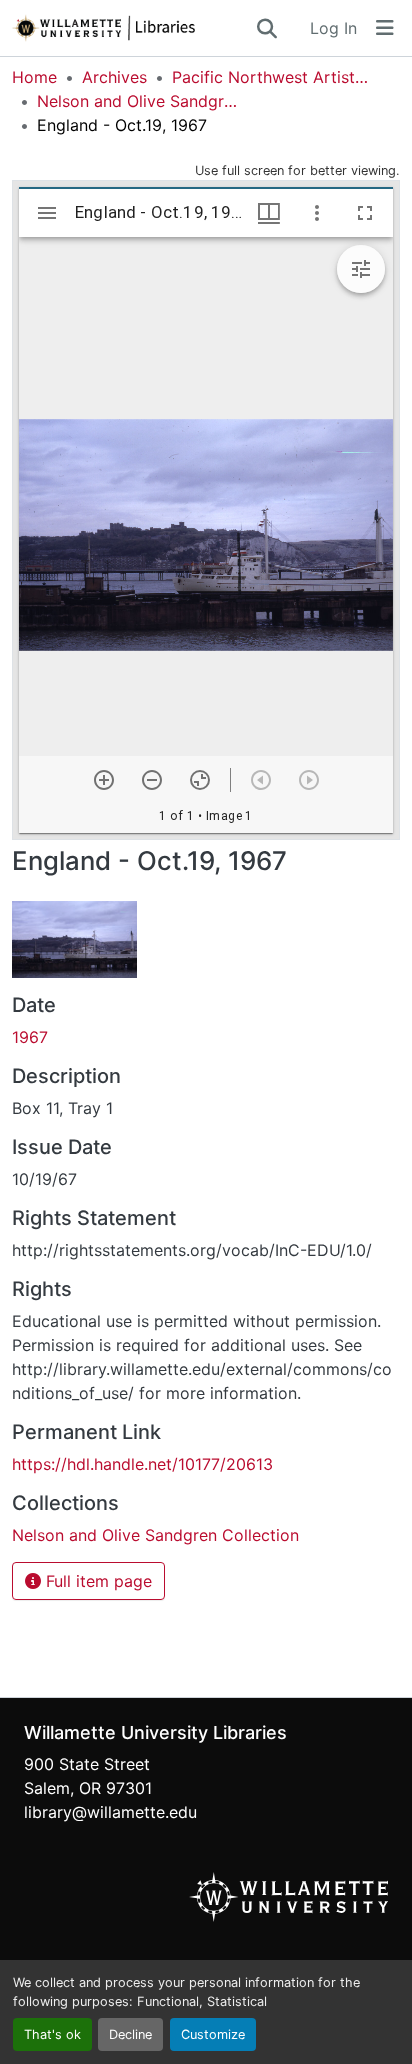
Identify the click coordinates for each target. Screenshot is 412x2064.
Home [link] (34, 77)
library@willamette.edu (110, 1812)
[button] (133, 28)
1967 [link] (30, 1037)
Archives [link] (114, 77)
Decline (130, 2034)
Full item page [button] (96, 1581)
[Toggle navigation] (385, 28)
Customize (213, 2034)
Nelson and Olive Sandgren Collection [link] (137, 101)
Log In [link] (333, 28)
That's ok (52, 2034)
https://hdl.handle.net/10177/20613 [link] (142, 1464)
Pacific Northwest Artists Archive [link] (272, 77)
